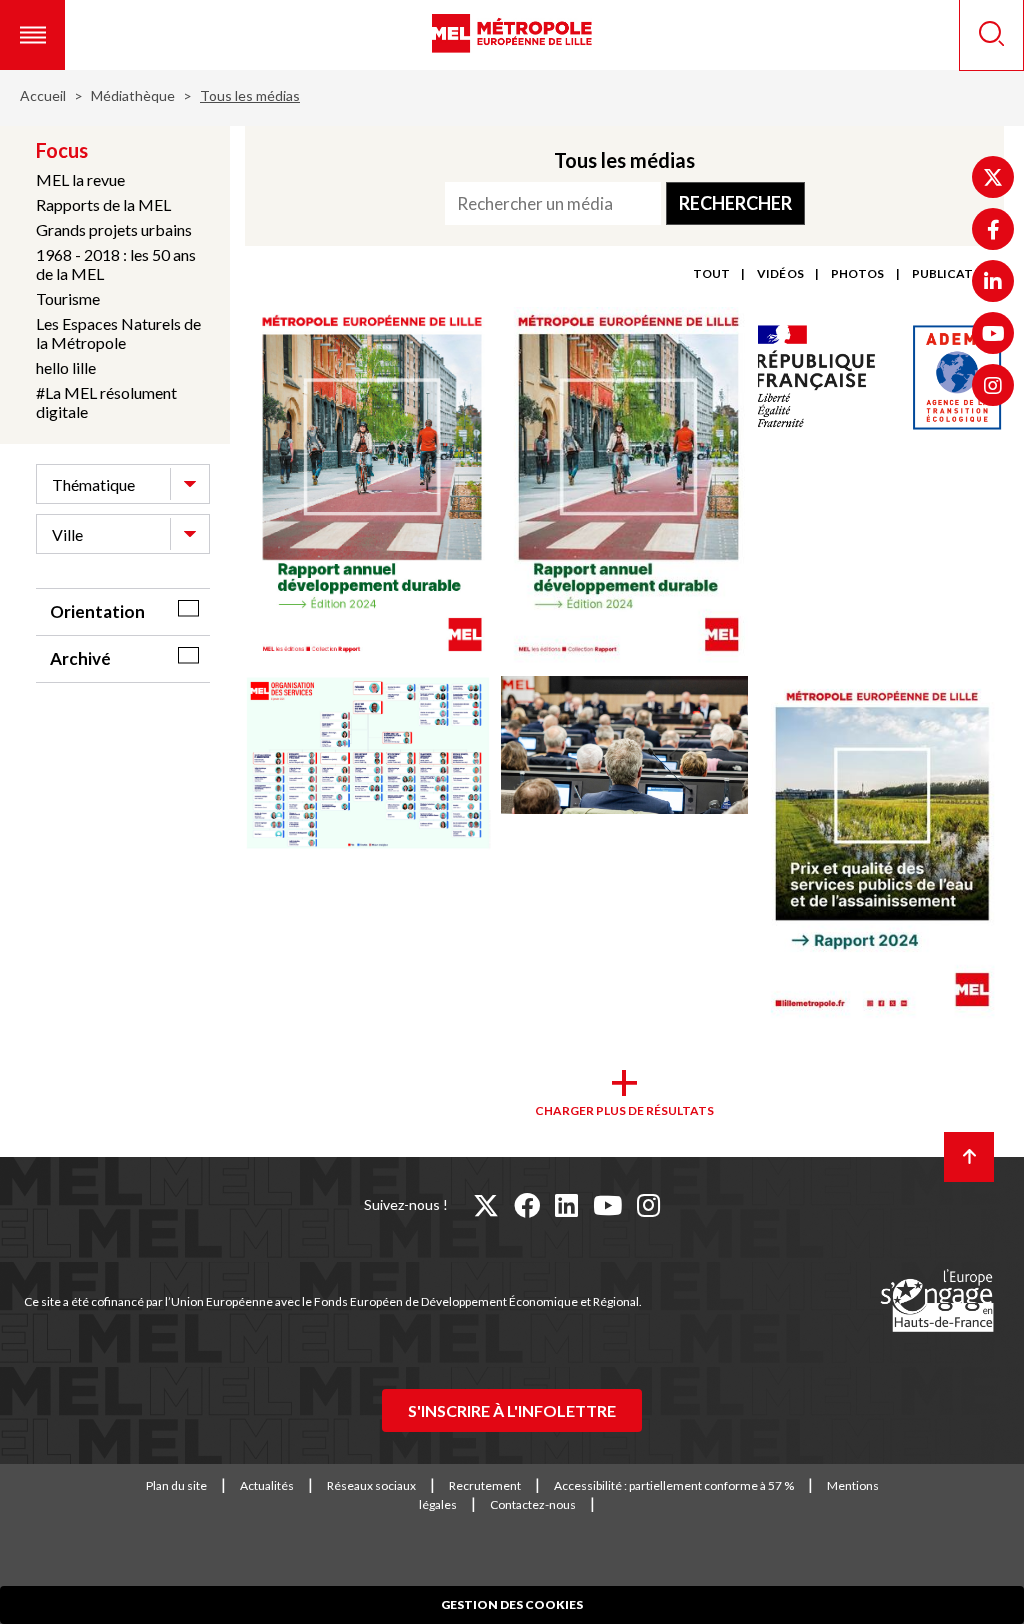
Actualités (267, 1485)
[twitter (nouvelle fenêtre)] (486, 1205)
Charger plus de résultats (624, 1110)
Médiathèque (133, 95)
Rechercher (735, 203)
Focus (62, 150)
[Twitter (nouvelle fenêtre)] (993, 177)
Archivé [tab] (80, 658)
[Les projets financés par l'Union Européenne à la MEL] (937, 1302)
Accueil (43, 95)
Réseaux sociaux (371, 1485)
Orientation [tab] (97, 611)
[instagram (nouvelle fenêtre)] (648, 1205)
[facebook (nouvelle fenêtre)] (527, 1205)
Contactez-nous (533, 1504)
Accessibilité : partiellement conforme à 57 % (674, 1485)
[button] (32, 35)
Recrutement (485, 1485)
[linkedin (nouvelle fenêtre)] (566, 1205)
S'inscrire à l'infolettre (512, 1410)
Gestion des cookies (512, 1604)
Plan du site (176, 1485)
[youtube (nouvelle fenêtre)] (607, 1205)
